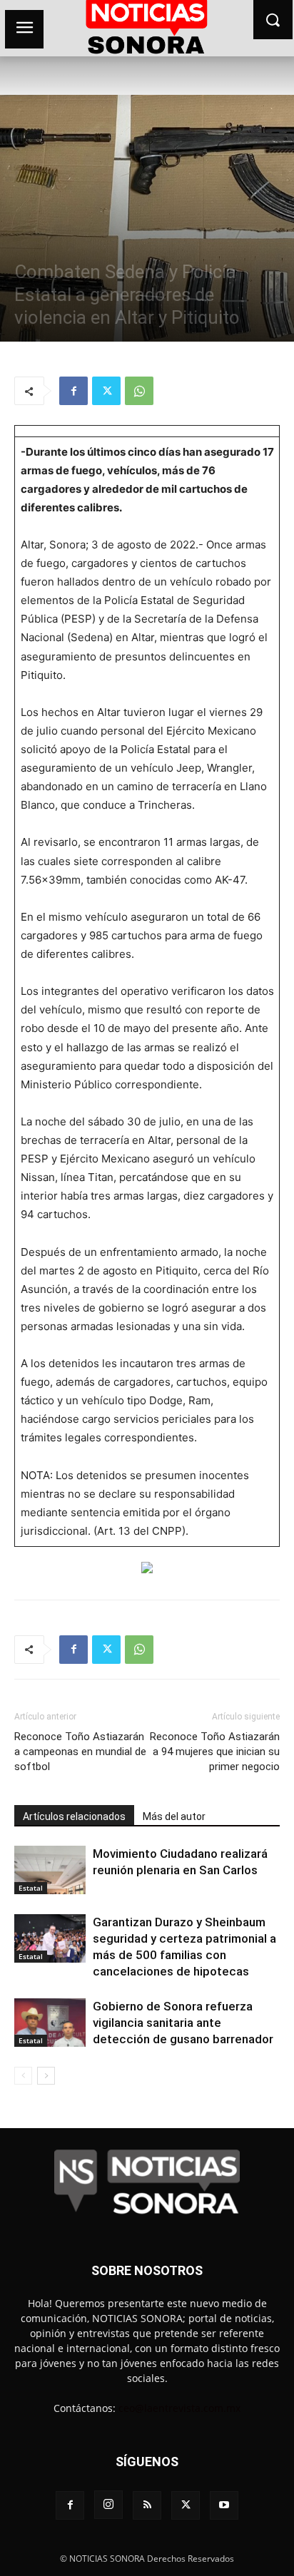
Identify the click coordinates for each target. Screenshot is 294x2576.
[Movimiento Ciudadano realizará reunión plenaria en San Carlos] (50, 1870)
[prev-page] (23, 2076)
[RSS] (147, 2505)
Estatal (31, 1888)
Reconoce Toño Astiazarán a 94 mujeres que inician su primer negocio (215, 1752)
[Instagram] (108, 2505)
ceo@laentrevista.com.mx (179, 2408)
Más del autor (174, 1816)
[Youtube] (224, 2505)
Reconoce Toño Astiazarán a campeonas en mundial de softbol (80, 1752)
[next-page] (46, 2076)
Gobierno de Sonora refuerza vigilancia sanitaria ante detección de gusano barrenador (183, 2023)
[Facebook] (73, 391)
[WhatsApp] (139, 391)
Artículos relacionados (74, 1816)
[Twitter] (106, 391)
